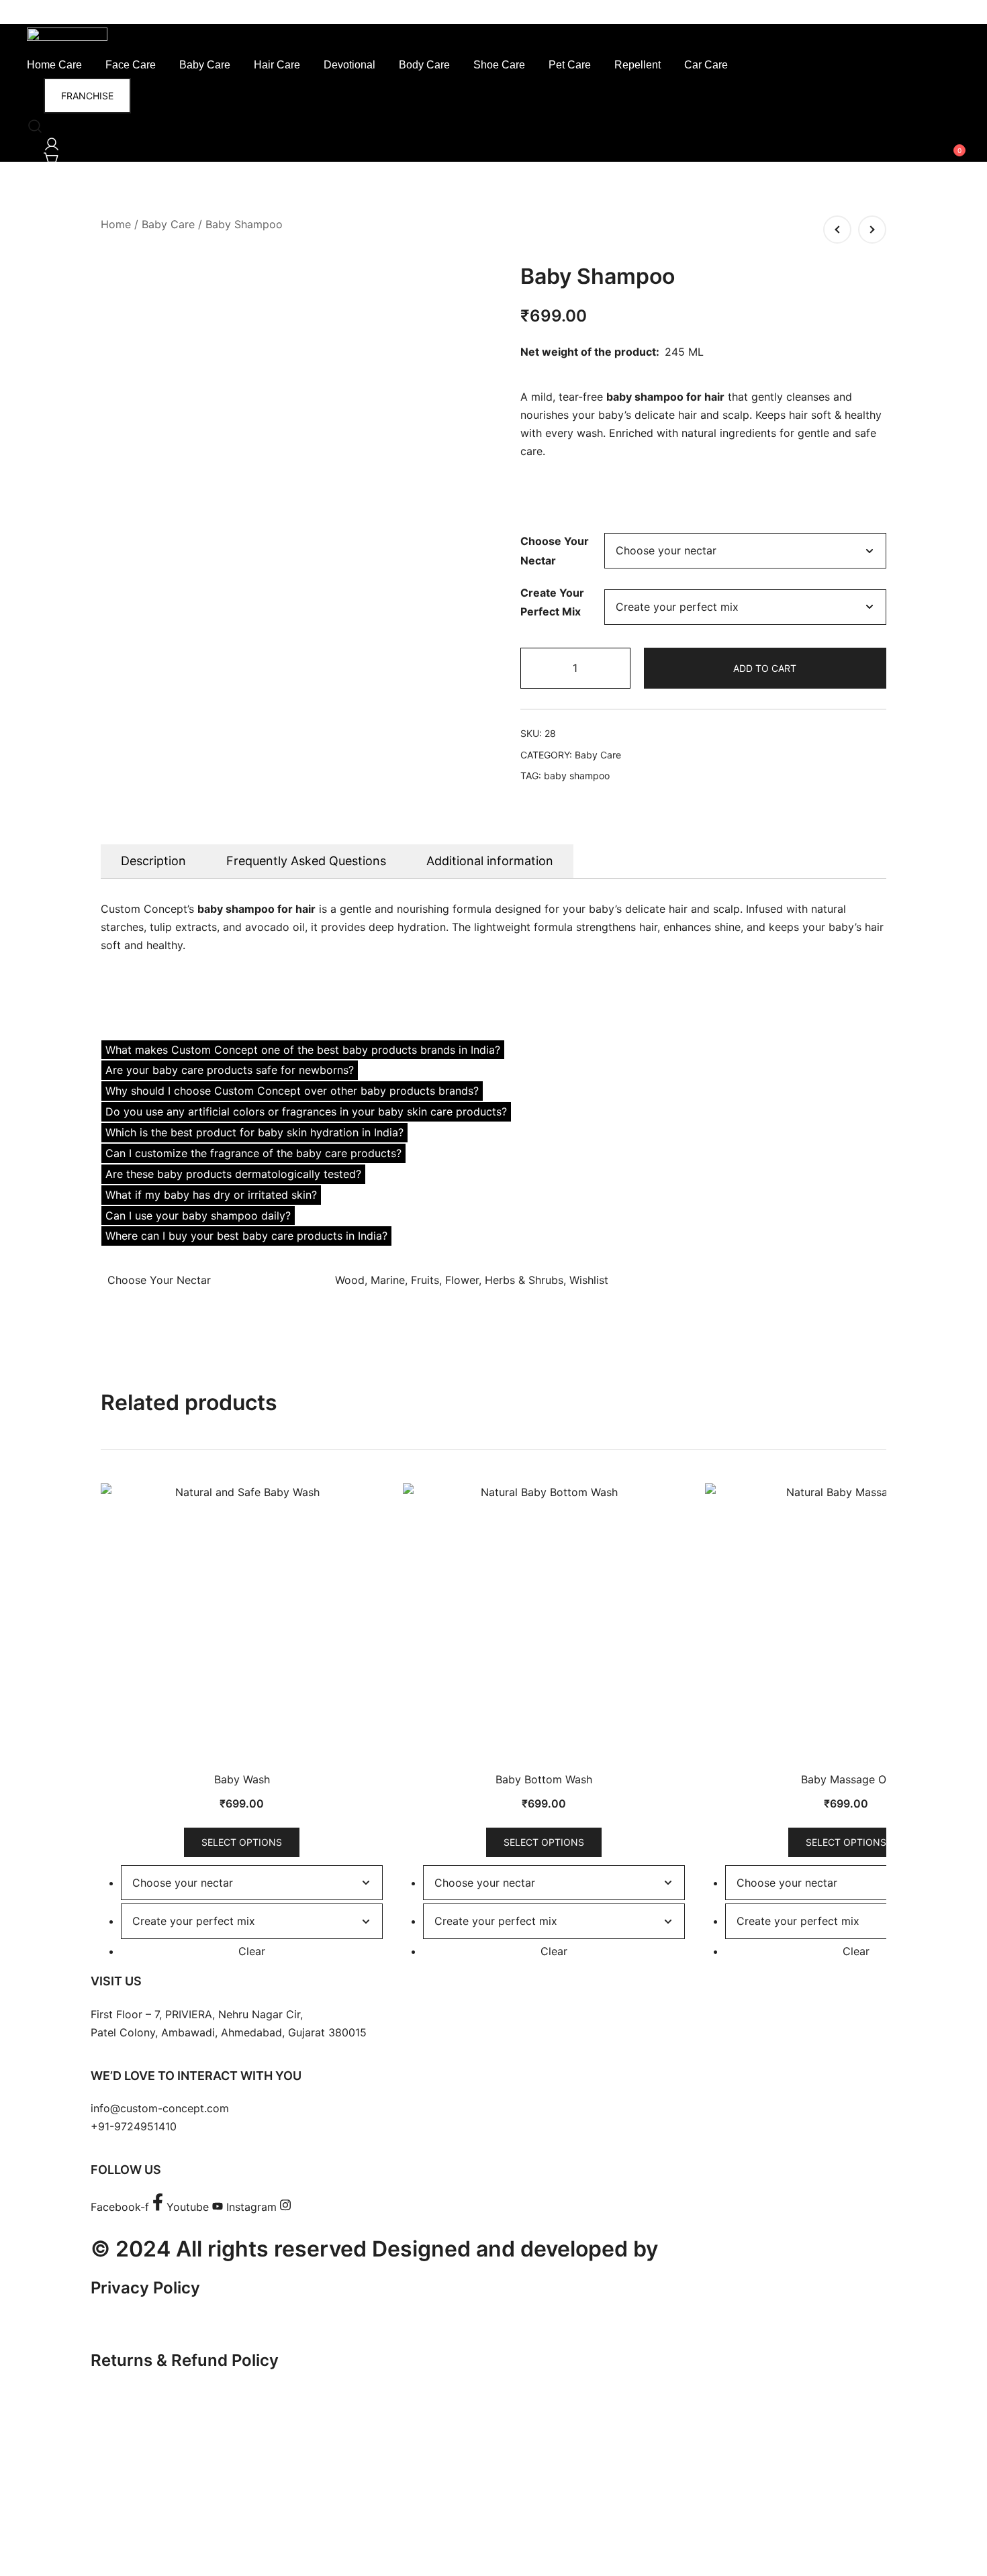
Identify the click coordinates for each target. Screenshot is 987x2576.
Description (153, 861)
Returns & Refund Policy (185, 2360)
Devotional (349, 65)
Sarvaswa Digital (749, 2249)
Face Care (131, 65)
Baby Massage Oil (846, 1779)
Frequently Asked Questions (306, 861)
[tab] (153, 861)
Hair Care (277, 65)
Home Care (54, 65)
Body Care (424, 65)
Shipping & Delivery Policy (192, 2396)
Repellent (638, 65)
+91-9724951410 (134, 2126)
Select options (242, 1842)
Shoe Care (499, 65)
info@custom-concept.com (160, 2108)
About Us (127, 2433)
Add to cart (765, 668)
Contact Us (135, 2468)
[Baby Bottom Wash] (872, 230)
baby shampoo (577, 776)
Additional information (490, 861)
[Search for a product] (32, 122)
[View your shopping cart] (49, 155)
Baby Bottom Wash (544, 1779)
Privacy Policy (145, 2288)
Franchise (87, 96)
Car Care (706, 65)
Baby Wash (242, 1779)
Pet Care (570, 65)
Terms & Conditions (167, 2324)
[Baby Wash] (837, 230)
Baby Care (205, 65)
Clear (252, 1951)
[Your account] (49, 140)
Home (116, 224)
